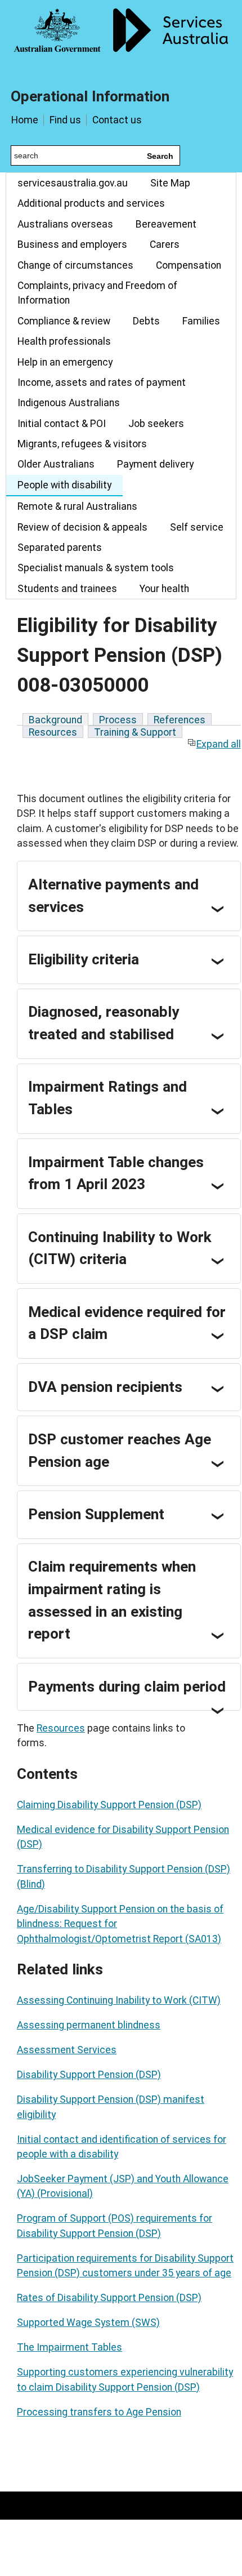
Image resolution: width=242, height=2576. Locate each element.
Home (25, 120)
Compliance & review (64, 321)
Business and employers (72, 244)
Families (201, 321)
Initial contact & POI (62, 424)
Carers (165, 244)
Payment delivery (155, 464)
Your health (164, 589)
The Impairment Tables (70, 2347)
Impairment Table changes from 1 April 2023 (116, 1173)
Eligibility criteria (84, 959)
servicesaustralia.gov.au (73, 183)
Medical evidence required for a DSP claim (127, 1323)
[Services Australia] (121, 37)
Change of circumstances (75, 265)
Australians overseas (65, 224)
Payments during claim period (127, 1687)
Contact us (117, 120)
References (180, 720)
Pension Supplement (96, 1514)
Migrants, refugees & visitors (82, 444)
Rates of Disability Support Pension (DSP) (109, 2298)
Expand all (219, 744)
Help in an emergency (65, 362)
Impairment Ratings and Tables (107, 1098)
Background (55, 720)
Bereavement (166, 224)
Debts (146, 321)
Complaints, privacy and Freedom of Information (97, 293)
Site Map (170, 183)
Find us (65, 120)
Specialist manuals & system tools (96, 568)
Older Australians (56, 464)
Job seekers (156, 424)
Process (118, 720)
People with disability (64, 485)
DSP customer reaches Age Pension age (120, 1451)
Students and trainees (67, 589)
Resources (53, 732)
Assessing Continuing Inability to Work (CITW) (119, 2000)
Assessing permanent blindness (89, 2025)
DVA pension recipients (105, 1387)
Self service (197, 527)
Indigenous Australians (69, 403)
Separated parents (60, 548)
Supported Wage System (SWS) (88, 2323)
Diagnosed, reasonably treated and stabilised (104, 1023)
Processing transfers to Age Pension (99, 2412)
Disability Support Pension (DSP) (89, 2075)
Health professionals (64, 341)
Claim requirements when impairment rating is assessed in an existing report (112, 1600)
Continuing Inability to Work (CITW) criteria (120, 1248)
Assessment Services (67, 2050)
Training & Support (135, 732)
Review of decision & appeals (82, 527)
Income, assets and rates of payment (102, 382)
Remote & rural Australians (77, 506)
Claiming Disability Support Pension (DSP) (109, 1805)
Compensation (189, 265)
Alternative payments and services (113, 896)
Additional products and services (91, 203)
